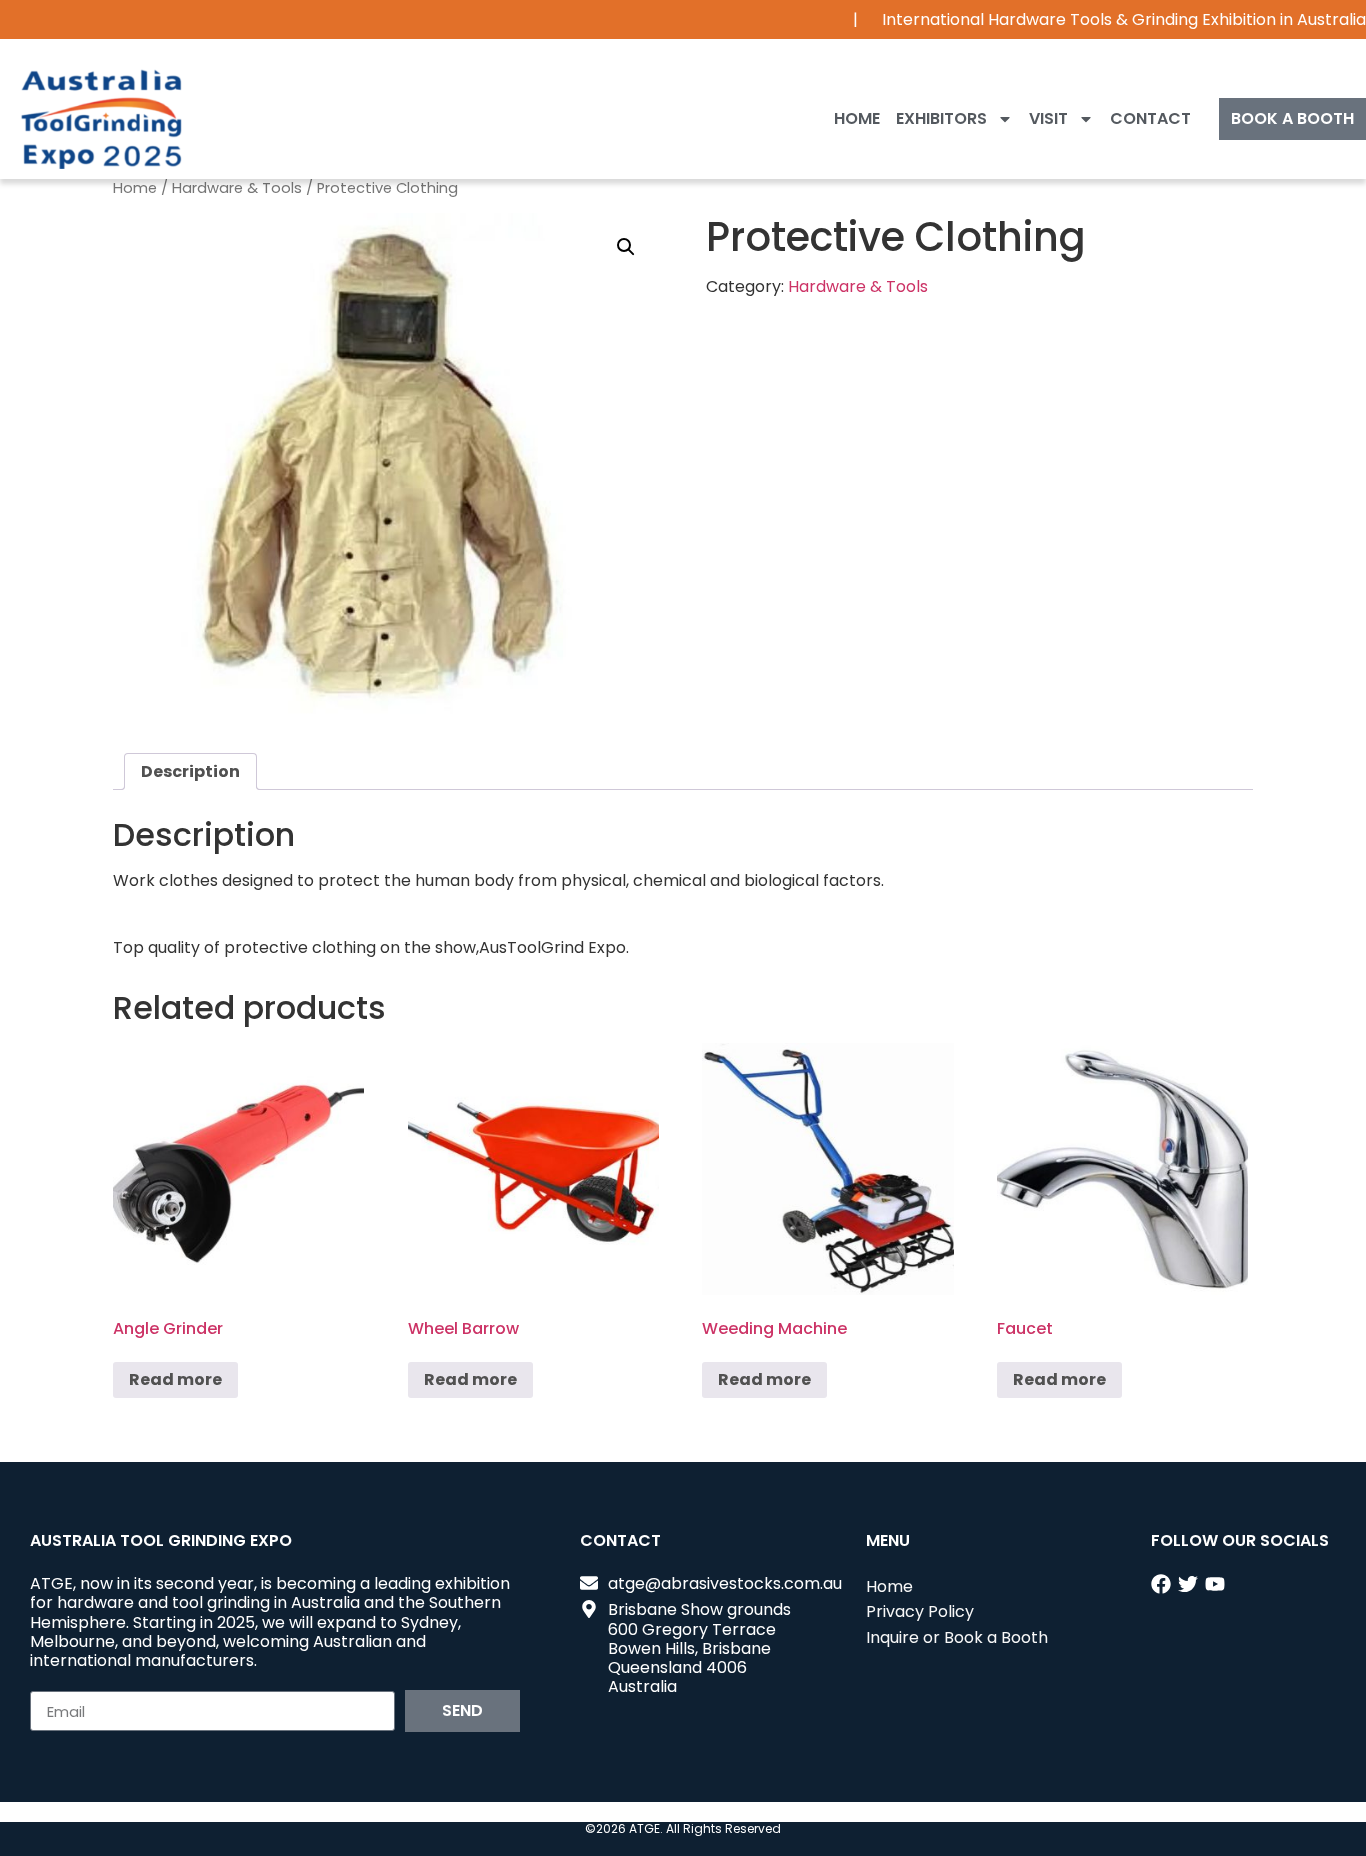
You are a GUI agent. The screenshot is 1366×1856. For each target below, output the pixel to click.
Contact (1150, 118)
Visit (1048, 118)
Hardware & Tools (237, 188)
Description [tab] (190, 771)
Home (857, 118)
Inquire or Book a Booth (957, 1637)
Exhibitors (941, 118)
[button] (626, 247)
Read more (175, 1379)
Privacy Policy (920, 1611)
